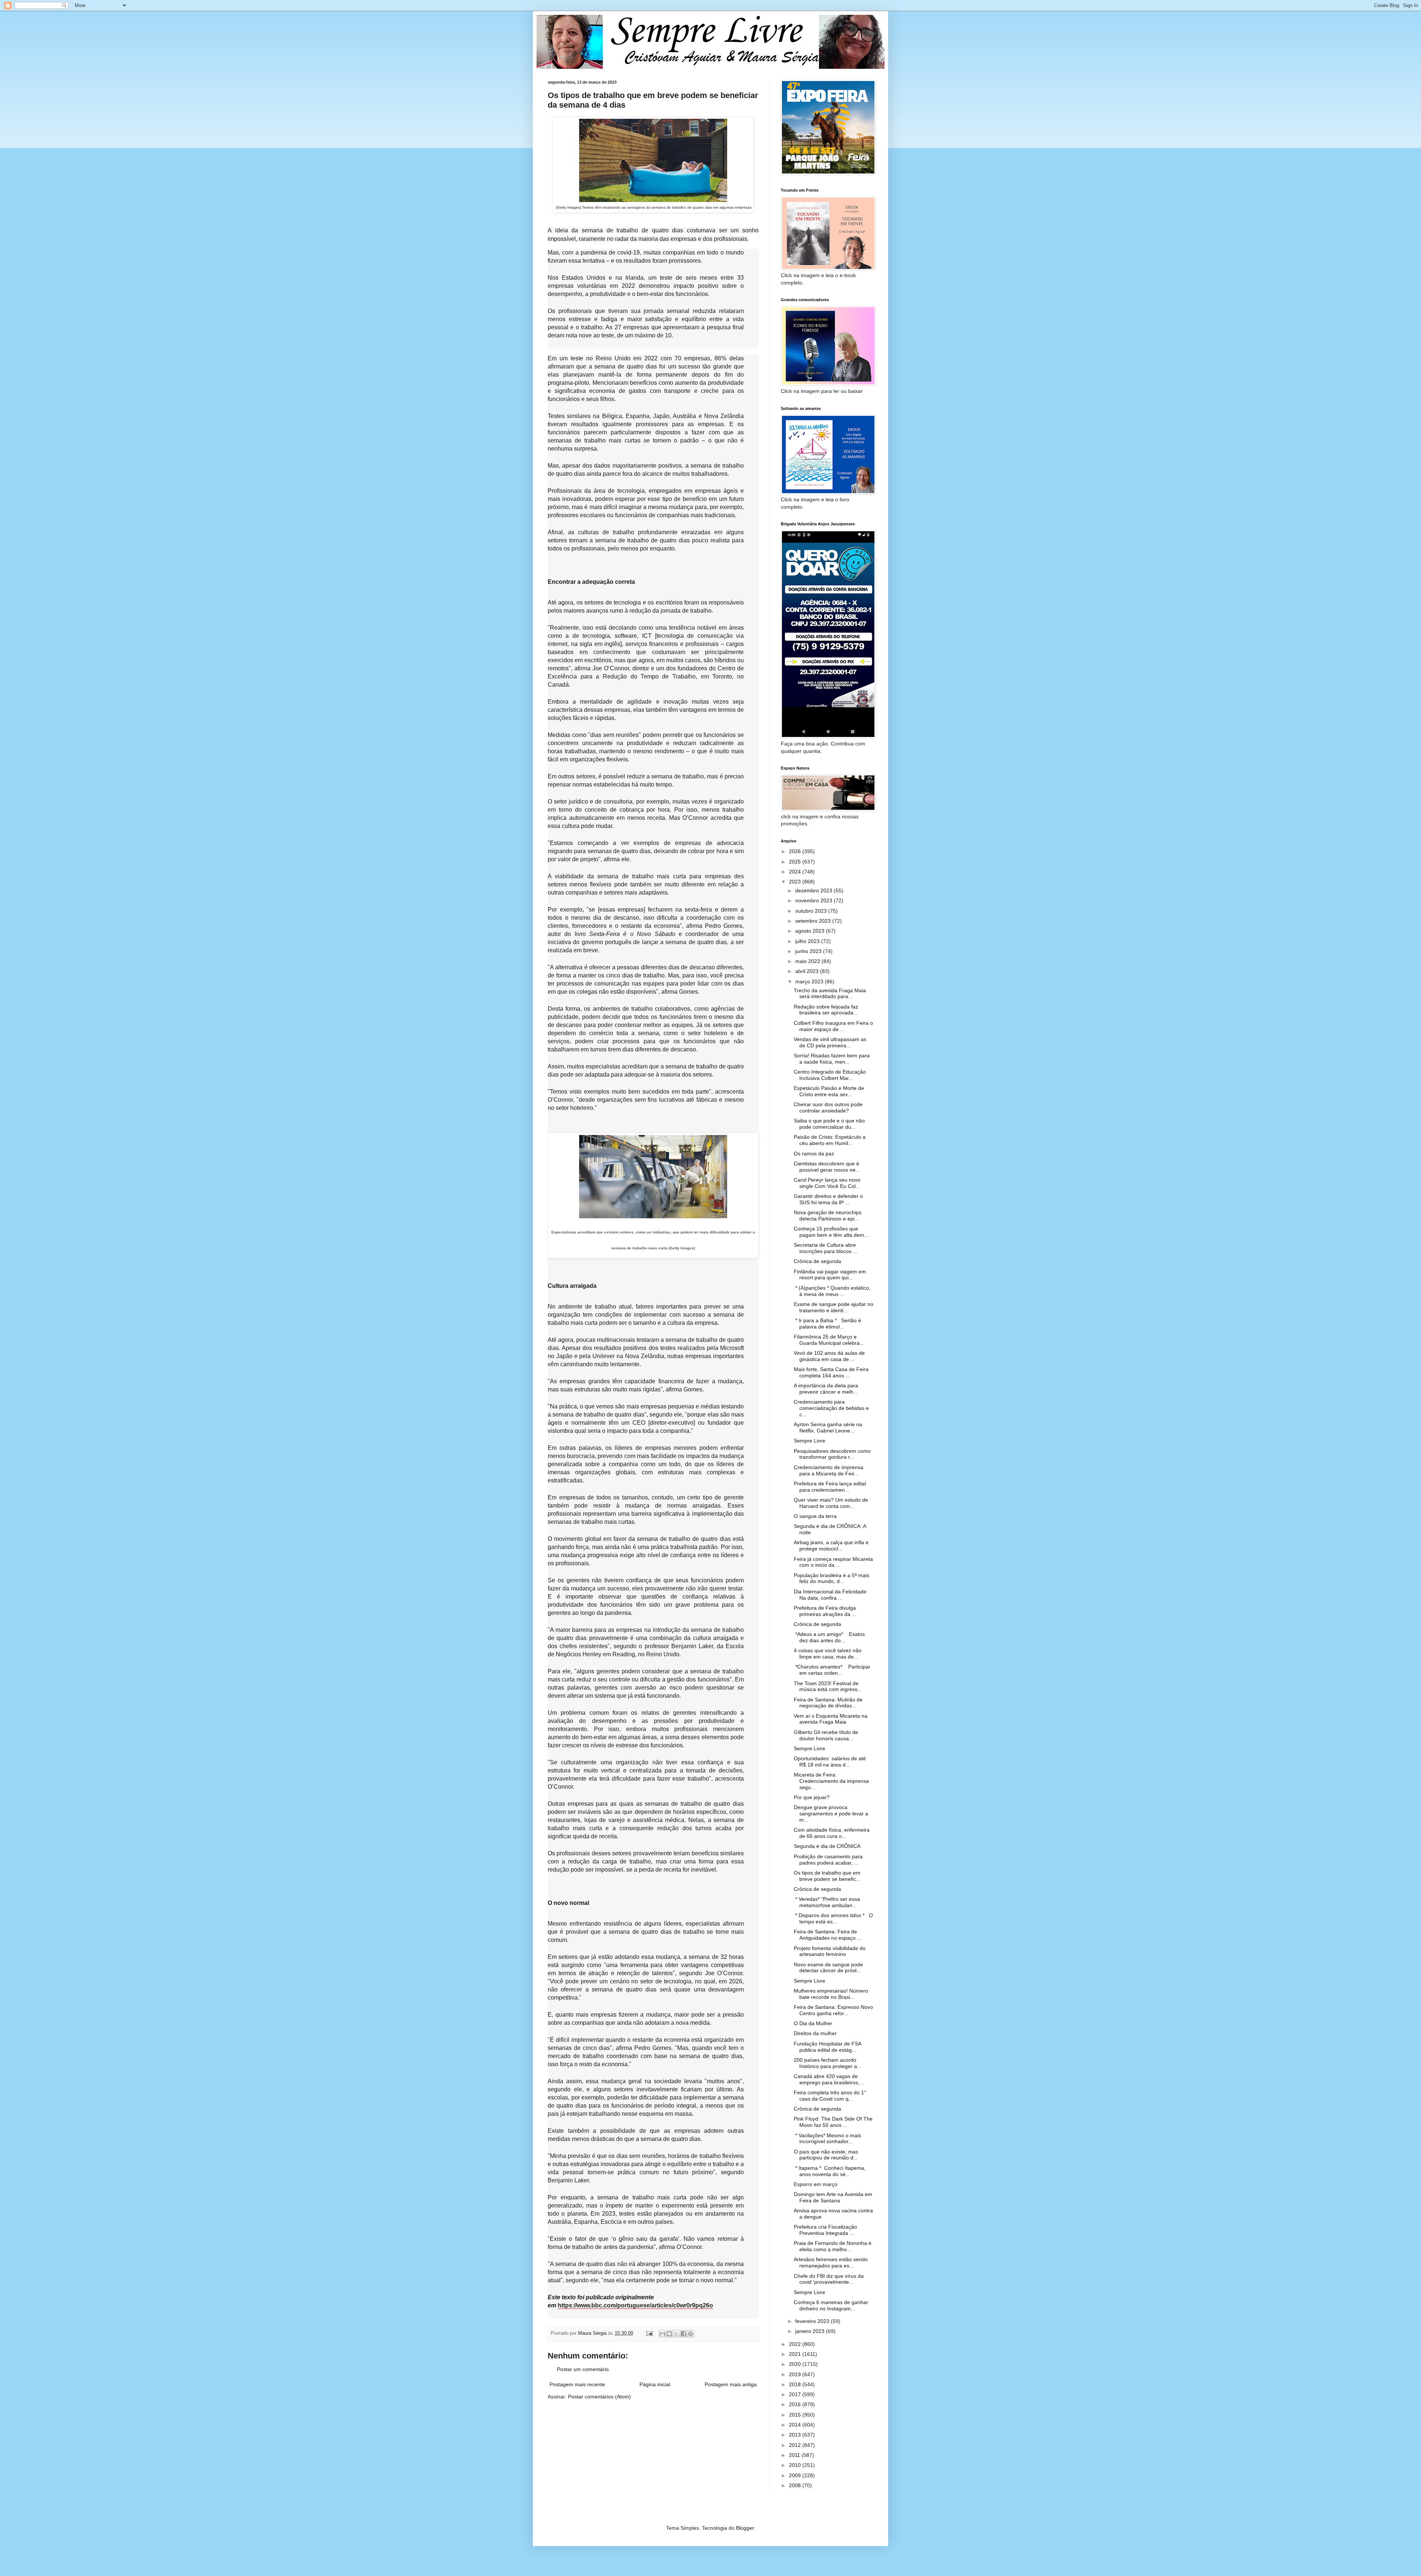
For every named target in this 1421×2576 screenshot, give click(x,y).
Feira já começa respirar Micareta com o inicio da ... (833, 1562)
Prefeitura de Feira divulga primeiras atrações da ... (825, 1611)
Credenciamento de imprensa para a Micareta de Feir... (829, 1470)
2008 (796, 2485)
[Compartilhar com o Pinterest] (691, 2334)
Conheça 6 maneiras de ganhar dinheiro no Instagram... (831, 2305)
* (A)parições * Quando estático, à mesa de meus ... (832, 1291)
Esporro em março (816, 2184)
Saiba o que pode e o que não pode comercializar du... (829, 1124)
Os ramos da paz (814, 1154)
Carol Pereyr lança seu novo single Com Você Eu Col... (827, 1183)
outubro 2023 (812, 911)
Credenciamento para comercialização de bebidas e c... (831, 1408)
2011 (795, 2455)
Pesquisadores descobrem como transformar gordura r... (832, 1454)
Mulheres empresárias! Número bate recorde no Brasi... (831, 1994)
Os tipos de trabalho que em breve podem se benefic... (827, 1876)
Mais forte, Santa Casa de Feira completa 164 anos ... (831, 1372)
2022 (796, 2344)
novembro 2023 (814, 900)
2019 (796, 2374)
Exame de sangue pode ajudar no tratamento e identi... (834, 1307)
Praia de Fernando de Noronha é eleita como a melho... (833, 2246)
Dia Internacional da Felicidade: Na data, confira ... (831, 1595)
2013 (796, 2435)
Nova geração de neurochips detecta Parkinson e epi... (828, 1215)
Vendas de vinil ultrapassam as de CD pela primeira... (830, 1042)
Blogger (745, 2528)
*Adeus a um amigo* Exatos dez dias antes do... (829, 1637)
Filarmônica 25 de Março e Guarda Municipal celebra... (829, 1340)
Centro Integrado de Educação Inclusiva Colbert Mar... (830, 1075)
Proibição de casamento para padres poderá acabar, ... (828, 1860)
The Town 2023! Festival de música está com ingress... (828, 1686)
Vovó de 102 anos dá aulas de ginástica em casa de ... (829, 1356)
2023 (796, 882)
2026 (796, 851)
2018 (796, 2384)
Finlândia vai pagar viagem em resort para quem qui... (830, 1275)
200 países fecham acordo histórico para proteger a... (828, 2063)
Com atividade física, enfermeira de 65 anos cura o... (832, 1833)
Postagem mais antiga (731, 2384)
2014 (796, 2425)
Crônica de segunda (817, 1261)
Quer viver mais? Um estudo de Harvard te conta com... (831, 1503)
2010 (796, 2465)
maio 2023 (808, 961)
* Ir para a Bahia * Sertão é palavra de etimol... (827, 1324)
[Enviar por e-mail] (662, 2334)
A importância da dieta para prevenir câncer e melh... (826, 1389)
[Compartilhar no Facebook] (683, 2334)
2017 (796, 2394)
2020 (796, 2364)
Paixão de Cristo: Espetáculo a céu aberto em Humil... (830, 1140)
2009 (796, 2475)
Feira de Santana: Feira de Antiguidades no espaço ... (828, 1935)
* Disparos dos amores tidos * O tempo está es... (833, 1918)
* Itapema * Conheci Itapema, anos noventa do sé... (830, 2171)
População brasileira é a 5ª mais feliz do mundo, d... (832, 1578)
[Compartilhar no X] (676, 2334)
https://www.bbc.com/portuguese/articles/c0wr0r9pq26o (635, 2305)
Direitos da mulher (815, 2033)
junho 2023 (809, 951)
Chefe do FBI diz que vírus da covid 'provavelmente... (829, 2279)
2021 (796, 2354)
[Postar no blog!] (669, 2334)
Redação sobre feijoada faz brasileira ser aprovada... (826, 1010)
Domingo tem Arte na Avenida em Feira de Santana (833, 2197)
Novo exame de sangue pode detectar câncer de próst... (828, 1968)
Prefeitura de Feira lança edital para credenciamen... (830, 1487)
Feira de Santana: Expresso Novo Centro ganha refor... (833, 2010)
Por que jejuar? (812, 1797)
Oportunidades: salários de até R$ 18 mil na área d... (830, 1762)
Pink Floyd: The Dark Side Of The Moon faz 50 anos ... (833, 2122)
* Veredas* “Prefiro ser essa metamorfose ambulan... (827, 1902)
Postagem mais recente (577, 2384)
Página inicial (655, 2384)
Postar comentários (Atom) (599, 2397)
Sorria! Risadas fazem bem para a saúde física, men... (832, 1059)
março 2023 (810, 981)
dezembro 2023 (814, 890)
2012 (796, 2445)
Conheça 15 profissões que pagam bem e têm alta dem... (831, 1232)
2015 (796, 2415)
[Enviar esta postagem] (649, 2333)
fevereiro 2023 (813, 2321)
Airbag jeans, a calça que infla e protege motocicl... (831, 1545)
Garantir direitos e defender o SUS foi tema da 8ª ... (828, 1199)
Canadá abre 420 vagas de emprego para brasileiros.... (829, 2079)
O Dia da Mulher (813, 2023)
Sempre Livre (809, 1441)
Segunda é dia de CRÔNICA (827, 1846)
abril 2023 (808, 971)
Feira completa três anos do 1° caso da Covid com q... (830, 2096)
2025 (796, 862)
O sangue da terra (815, 1516)
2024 (796, 872)
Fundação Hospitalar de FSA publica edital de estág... (827, 2047)
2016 (796, 2404)
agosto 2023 (811, 931)
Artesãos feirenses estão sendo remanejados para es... (831, 2262)
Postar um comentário (583, 2369)
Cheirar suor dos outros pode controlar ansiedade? (828, 1107)
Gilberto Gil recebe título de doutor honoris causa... (826, 1735)
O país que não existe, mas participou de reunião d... (826, 2155)
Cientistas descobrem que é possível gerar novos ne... (827, 1167)
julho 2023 (808, 941)
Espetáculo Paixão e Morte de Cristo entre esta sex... (829, 1091)
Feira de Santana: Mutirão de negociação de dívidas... (828, 1703)
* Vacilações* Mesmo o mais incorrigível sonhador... (827, 2139)
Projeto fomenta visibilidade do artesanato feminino (830, 1951)
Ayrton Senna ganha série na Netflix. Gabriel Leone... (828, 1427)
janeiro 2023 (811, 2331)
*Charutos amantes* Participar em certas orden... (832, 1670)
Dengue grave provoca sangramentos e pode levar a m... (831, 1814)
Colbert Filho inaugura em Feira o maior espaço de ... (833, 1026)
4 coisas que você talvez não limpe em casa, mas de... (828, 1654)
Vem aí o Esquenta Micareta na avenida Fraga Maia (831, 1719)
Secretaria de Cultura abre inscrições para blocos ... (826, 1248)
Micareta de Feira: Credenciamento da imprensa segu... (831, 1781)
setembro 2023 (814, 921)
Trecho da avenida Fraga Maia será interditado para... (830, 994)
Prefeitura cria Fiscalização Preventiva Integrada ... (825, 2230)
